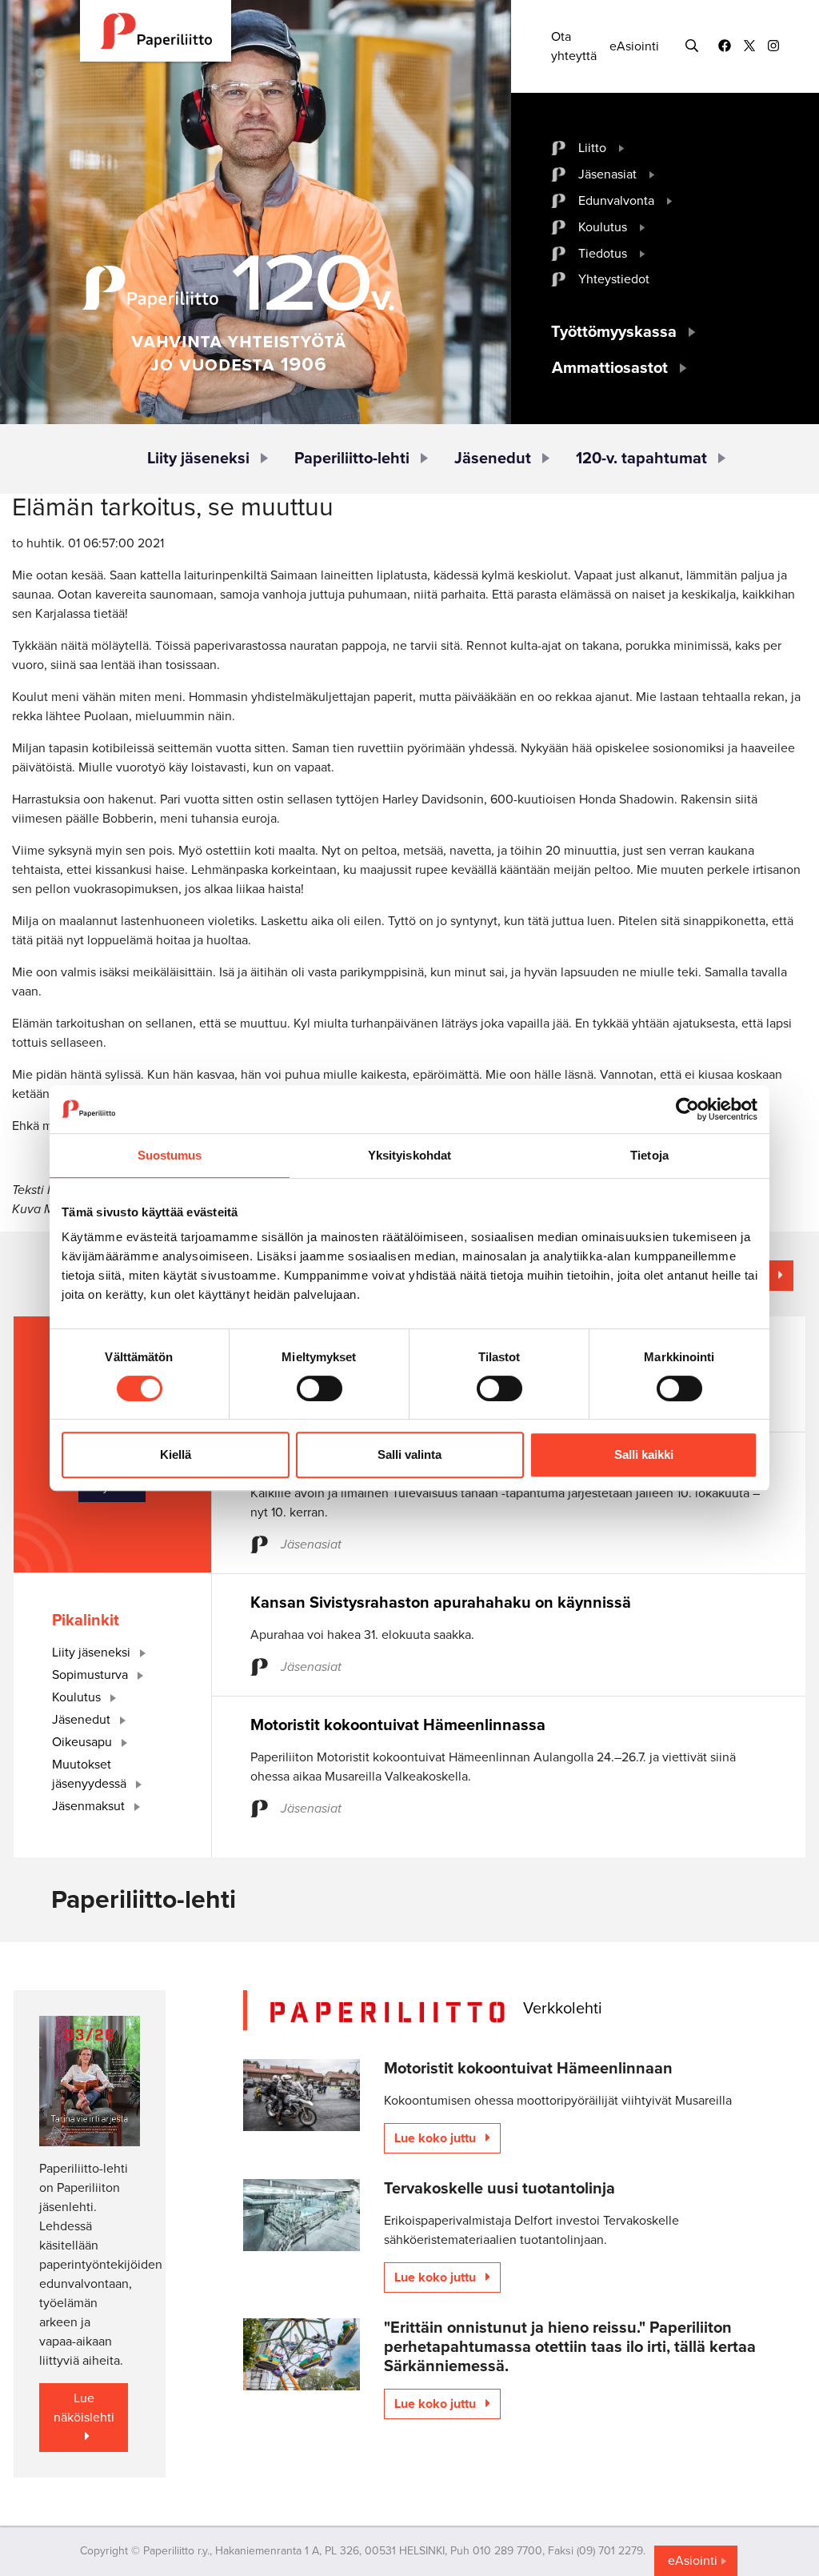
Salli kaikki (644, 1454)
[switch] (320, 1388)
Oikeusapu (84, 1742)
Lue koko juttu (437, 2138)
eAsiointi (634, 46)
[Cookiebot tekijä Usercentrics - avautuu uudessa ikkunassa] (687, 1109)
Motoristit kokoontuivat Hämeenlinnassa (398, 1725)
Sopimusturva (92, 1675)
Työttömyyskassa (614, 332)
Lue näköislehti (84, 2408)
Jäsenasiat (607, 174)
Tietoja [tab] (649, 1155)
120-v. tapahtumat (641, 459)
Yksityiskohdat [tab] (409, 1155)
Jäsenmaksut (90, 1806)
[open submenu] (622, 148)
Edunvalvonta (616, 201)
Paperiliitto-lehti (352, 459)
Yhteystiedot (614, 279)
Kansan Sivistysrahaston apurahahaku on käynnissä (441, 1603)
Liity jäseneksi (198, 459)
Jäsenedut (493, 459)
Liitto (592, 148)
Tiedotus (603, 254)
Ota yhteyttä (574, 46)
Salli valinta (409, 1454)
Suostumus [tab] (170, 1155)
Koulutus (603, 227)
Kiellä (176, 1454)
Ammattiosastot (610, 368)
